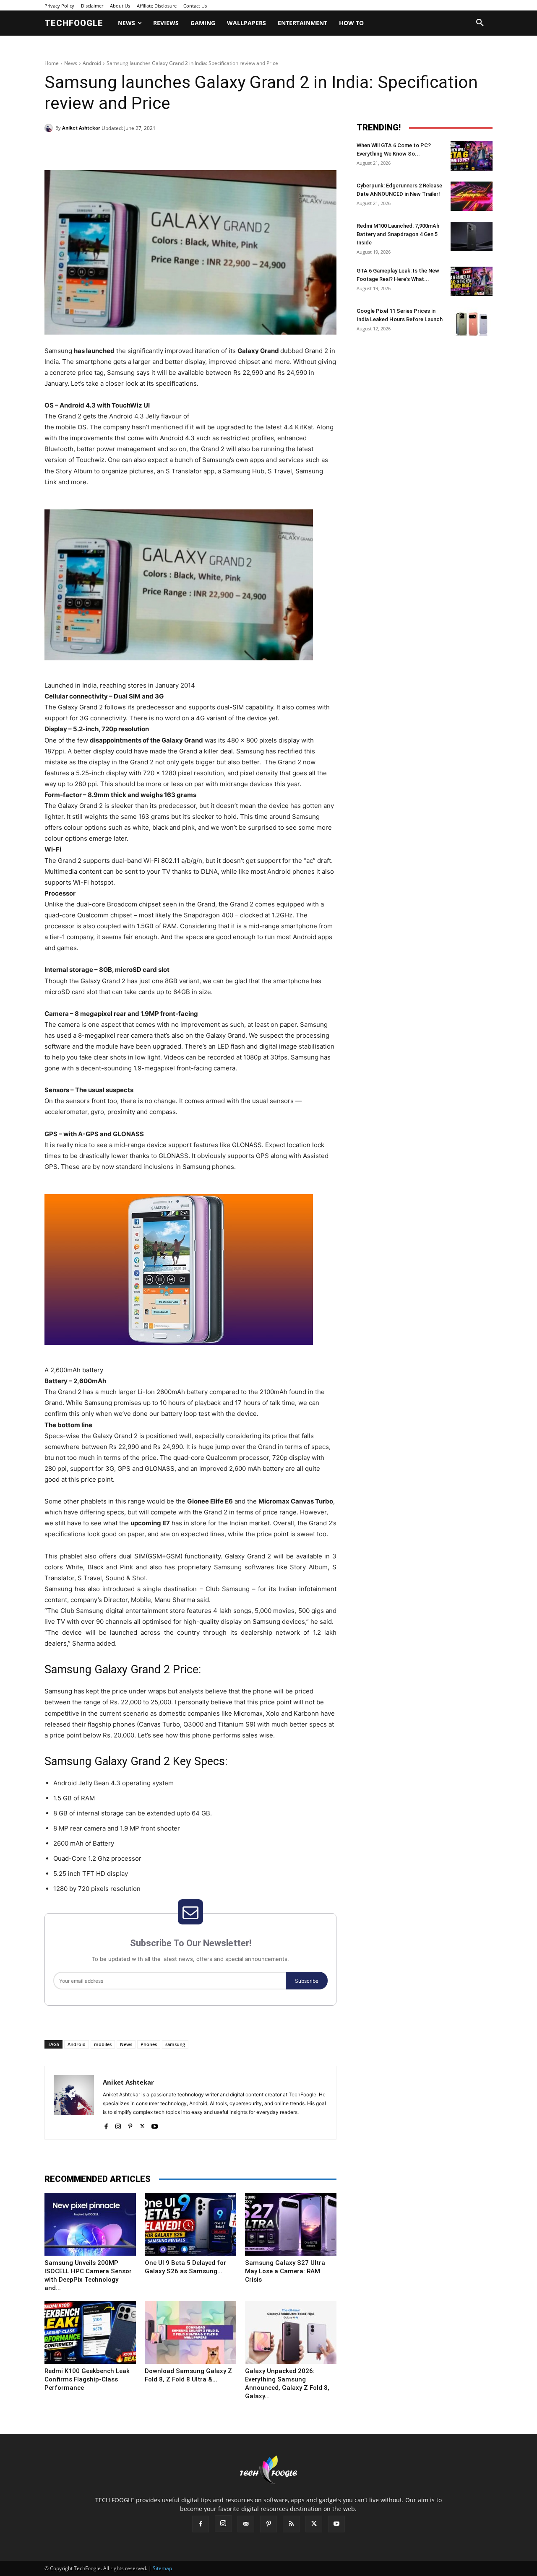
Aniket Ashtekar (81, 128)
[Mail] (246, 2524)
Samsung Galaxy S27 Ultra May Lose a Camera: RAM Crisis (285, 2271)
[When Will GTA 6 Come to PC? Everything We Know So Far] (472, 156)
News (71, 63)
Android (92, 63)
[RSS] (291, 2524)
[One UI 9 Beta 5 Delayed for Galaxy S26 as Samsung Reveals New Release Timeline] (190, 2224)
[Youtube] (155, 2124)
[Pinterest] (141, 149)
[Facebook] (102, 149)
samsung (175, 2044)
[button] (480, 23)
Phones (149, 2044)
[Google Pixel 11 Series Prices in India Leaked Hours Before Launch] (472, 322)
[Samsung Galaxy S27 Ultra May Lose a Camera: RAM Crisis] (291, 2224)
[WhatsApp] (160, 149)
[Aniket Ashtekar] (50, 128)
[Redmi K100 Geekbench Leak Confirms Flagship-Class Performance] (90, 2332)
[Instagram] (118, 2124)
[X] (122, 149)
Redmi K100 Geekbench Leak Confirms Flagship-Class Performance (87, 2379)
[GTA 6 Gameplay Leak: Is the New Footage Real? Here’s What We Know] (472, 281)
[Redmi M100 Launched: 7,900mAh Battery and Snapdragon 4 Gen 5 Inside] (472, 236)
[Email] (180, 149)
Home (52, 63)
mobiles (103, 2044)
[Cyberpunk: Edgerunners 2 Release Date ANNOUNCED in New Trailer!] (472, 196)
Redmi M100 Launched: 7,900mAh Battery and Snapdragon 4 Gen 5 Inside (398, 234)
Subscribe (307, 1981)
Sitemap (162, 2568)
